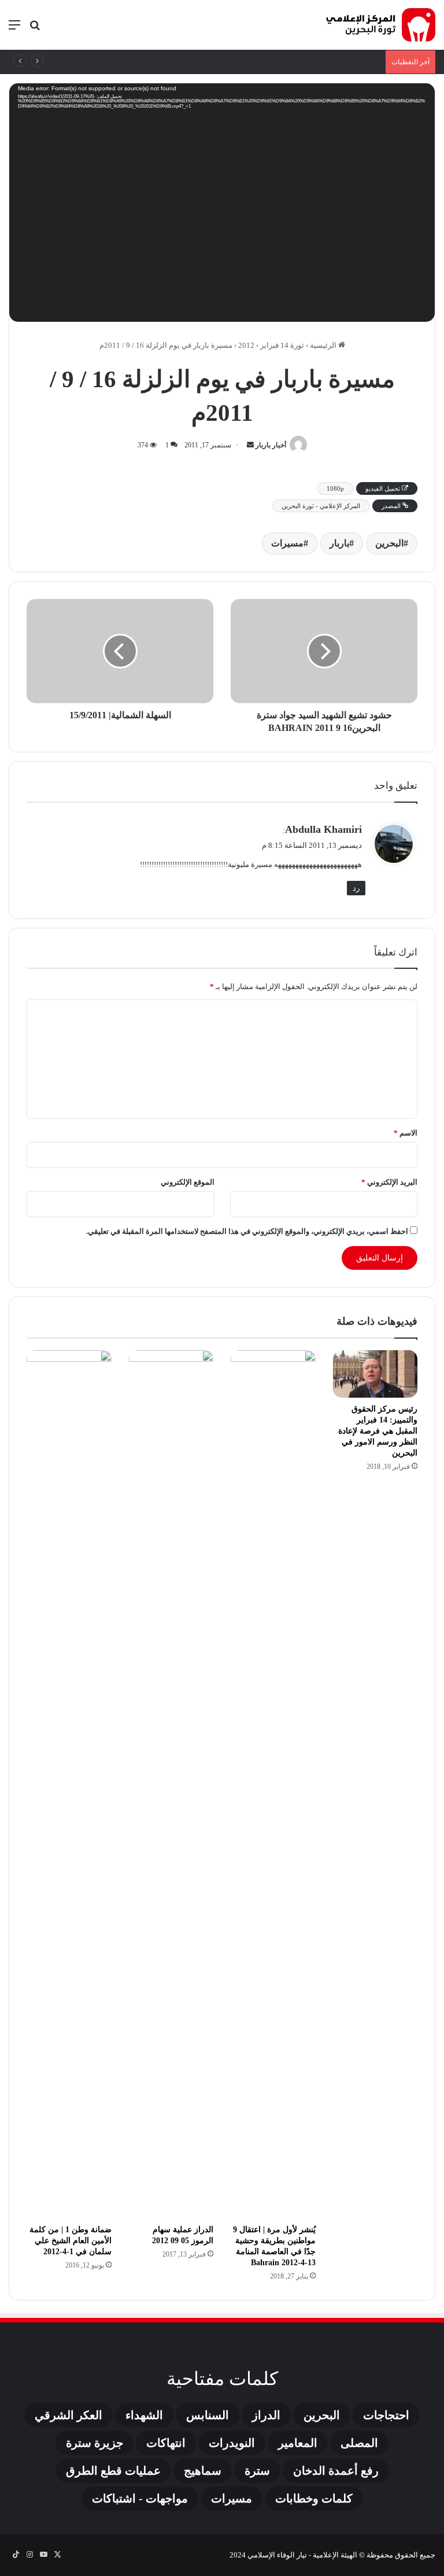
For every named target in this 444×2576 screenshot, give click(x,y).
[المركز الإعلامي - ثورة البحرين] (380, 25)
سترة (257, 2471)
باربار (339, 543)
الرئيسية (324, 345)
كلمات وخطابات (314, 2498)
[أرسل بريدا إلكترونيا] (250, 445)
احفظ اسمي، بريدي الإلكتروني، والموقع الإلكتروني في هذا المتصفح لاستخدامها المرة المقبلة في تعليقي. (247, 1231)
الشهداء (144, 2415)
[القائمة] (14, 29)
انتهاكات (166, 2443)
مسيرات (287, 543)
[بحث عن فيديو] (35, 29)
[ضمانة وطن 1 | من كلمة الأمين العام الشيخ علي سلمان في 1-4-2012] (69, 1784)
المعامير (298, 2443)
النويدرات (232, 2443)
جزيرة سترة (95, 2443)
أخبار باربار (271, 445)
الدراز (266, 2415)
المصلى (359, 2443)
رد (356, 888)
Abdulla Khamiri (323, 829)
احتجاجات (386, 2415)
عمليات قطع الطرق (113, 2471)
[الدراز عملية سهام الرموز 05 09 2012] (171, 1784)
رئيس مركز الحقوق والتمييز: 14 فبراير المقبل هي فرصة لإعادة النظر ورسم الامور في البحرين (378, 1431)
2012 (246, 345)
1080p (335, 488)
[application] (222, 205)
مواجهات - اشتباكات (140, 2498)
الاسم (406, 1133)
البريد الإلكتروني (389, 1182)
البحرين (389, 543)
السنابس (208, 2415)
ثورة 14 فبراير (282, 345)
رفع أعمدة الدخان (336, 2471)
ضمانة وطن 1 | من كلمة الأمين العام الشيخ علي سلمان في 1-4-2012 (71, 2241)
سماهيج (203, 2471)
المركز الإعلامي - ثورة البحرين (321, 506)
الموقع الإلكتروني (188, 1182)
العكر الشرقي (69, 2415)
